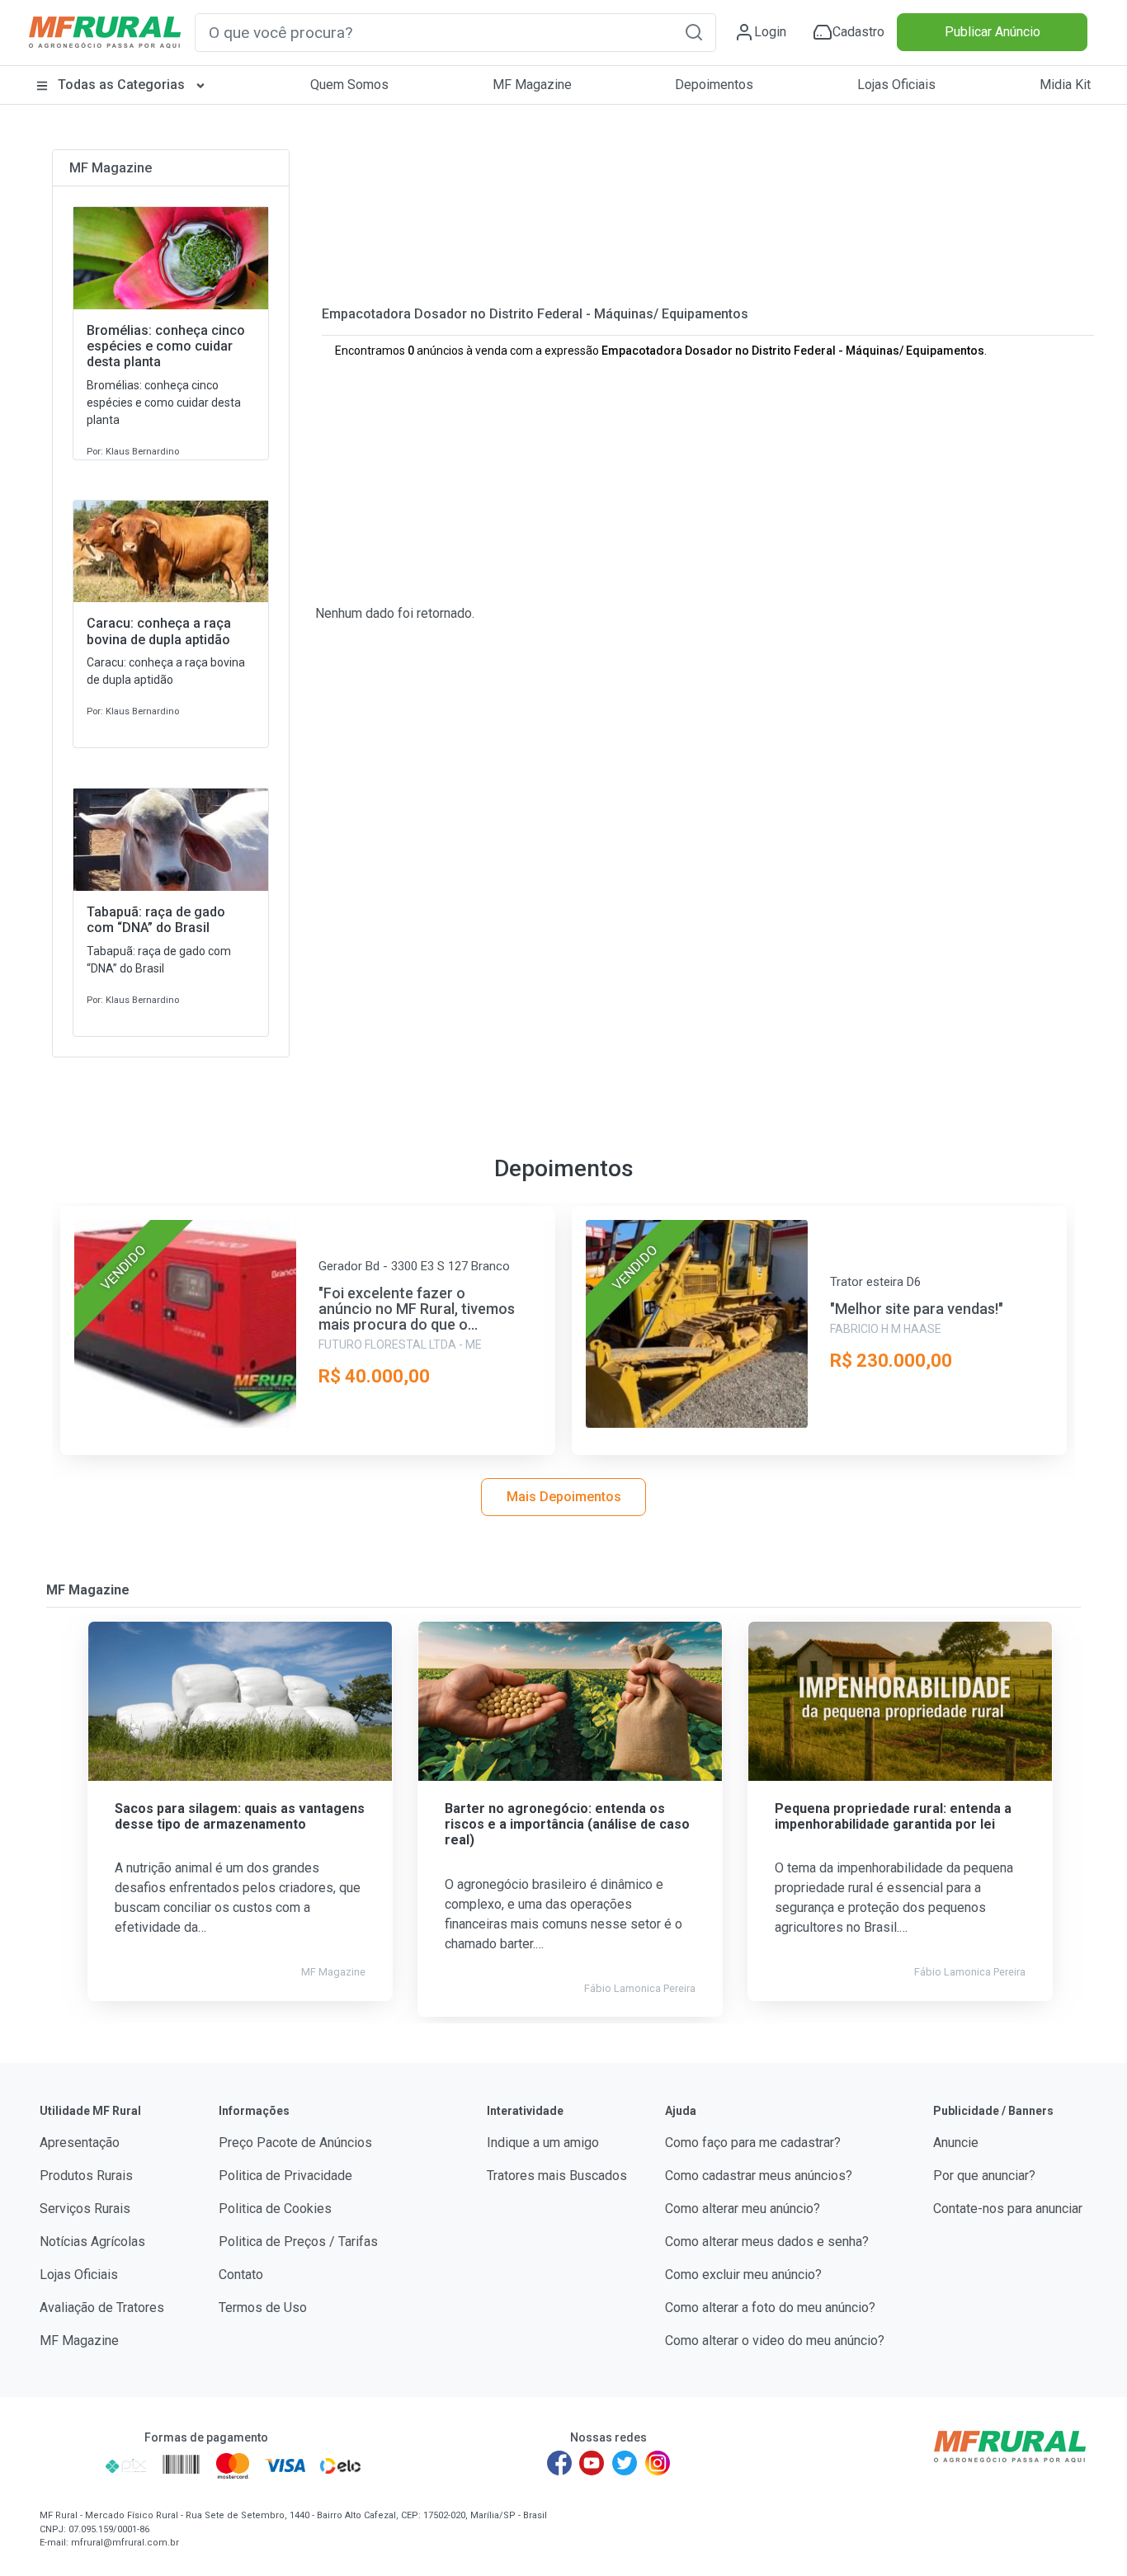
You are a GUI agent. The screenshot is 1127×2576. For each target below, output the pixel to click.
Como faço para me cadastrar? (753, 2143)
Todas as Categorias (121, 85)
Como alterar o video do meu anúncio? (775, 2341)
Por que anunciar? (984, 2176)
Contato (241, 2275)
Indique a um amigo (543, 2143)
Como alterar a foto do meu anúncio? (770, 2308)
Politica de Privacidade (285, 2176)
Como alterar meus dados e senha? (767, 2242)
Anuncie (956, 2143)
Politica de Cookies (275, 2209)
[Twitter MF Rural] (625, 2463)
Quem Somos (349, 85)
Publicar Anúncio (993, 32)
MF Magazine (532, 85)
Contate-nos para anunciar (1008, 2209)
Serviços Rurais (85, 2209)
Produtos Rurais (86, 2176)
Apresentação (80, 2143)
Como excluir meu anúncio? (743, 2275)
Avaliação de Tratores (102, 2308)
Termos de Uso (263, 2308)
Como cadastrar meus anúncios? (759, 2176)
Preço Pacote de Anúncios (295, 2143)
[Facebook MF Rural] (559, 2463)
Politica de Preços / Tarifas (298, 2242)
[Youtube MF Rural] (592, 2463)
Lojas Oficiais (896, 85)
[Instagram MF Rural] (658, 2463)
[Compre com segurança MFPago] (67, 2465)
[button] (694, 32)
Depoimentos (714, 85)
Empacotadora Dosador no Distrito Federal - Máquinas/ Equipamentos (535, 314)
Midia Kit (1065, 85)
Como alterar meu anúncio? (743, 2209)
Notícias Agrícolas (92, 2242)
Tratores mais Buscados (557, 2176)
